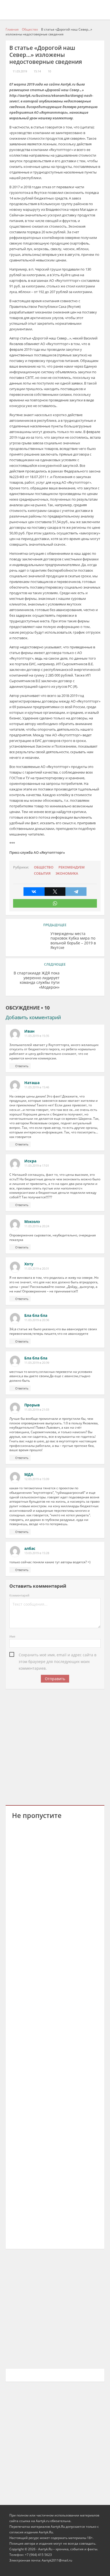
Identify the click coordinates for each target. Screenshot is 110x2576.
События (42, 873)
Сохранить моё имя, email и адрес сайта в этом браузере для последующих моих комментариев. (58, 1655)
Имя (12, 1636)
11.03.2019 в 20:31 (37, 1269)
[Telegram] (76, 892)
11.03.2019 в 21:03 (37, 1410)
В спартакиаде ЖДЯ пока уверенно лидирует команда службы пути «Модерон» (37, 980)
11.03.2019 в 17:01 (37, 1166)
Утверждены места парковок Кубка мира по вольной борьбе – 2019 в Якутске (73, 941)
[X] (55, 892)
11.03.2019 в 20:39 (37, 1363)
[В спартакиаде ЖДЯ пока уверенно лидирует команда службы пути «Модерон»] (82, 981)
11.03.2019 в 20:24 (37, 1226)
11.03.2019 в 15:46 (37, 1087)
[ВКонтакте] (34, 892)
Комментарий (19, 1595)
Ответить (22, 1066)
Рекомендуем (72, 867)
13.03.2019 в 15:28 (37, 1553)
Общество (44, 867)
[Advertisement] (55, 1746)
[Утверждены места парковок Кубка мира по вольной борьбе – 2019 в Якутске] (28, 942)
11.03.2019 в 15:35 (37, 1036)
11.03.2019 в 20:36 (37, 1320)
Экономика (67, 873)
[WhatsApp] (55, 903)
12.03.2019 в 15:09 (37, 1479)
